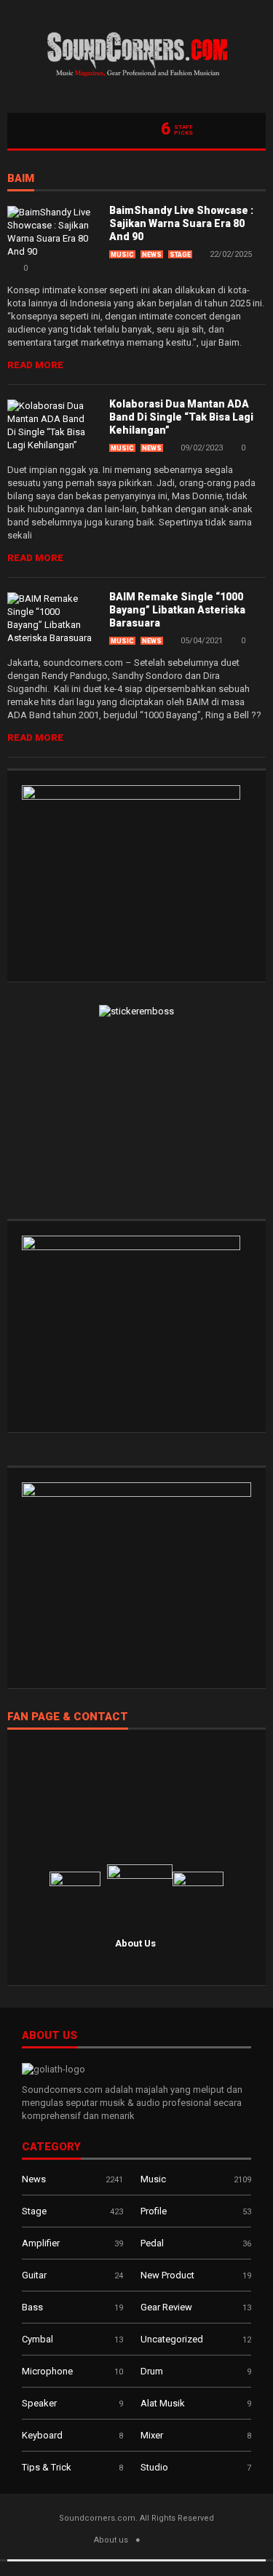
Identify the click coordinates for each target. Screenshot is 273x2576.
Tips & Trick (47, 2467)
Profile (154, 2211)
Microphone (47, 2371)
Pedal (152, 2243)
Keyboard (42, 2435)
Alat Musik (163, 2403)
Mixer (152, 2435)
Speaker (39, 2403)
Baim (21, 179)
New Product (167, 2275)
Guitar (34, 2275)
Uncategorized (172, 2339)
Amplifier (41, 2243)
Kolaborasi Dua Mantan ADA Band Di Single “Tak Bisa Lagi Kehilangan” (181, 417)
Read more (35, 365)
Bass (32, 2307)
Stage (180, 255)
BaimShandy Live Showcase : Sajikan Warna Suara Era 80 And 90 (181, 223)
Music (122, 255)
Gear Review (166, 2307)
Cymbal (37, 2339)
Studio (154, 2467)
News (152, 255)
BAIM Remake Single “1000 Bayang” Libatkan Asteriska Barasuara (177, 610)
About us (111, 2540)
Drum (152, 2371)
